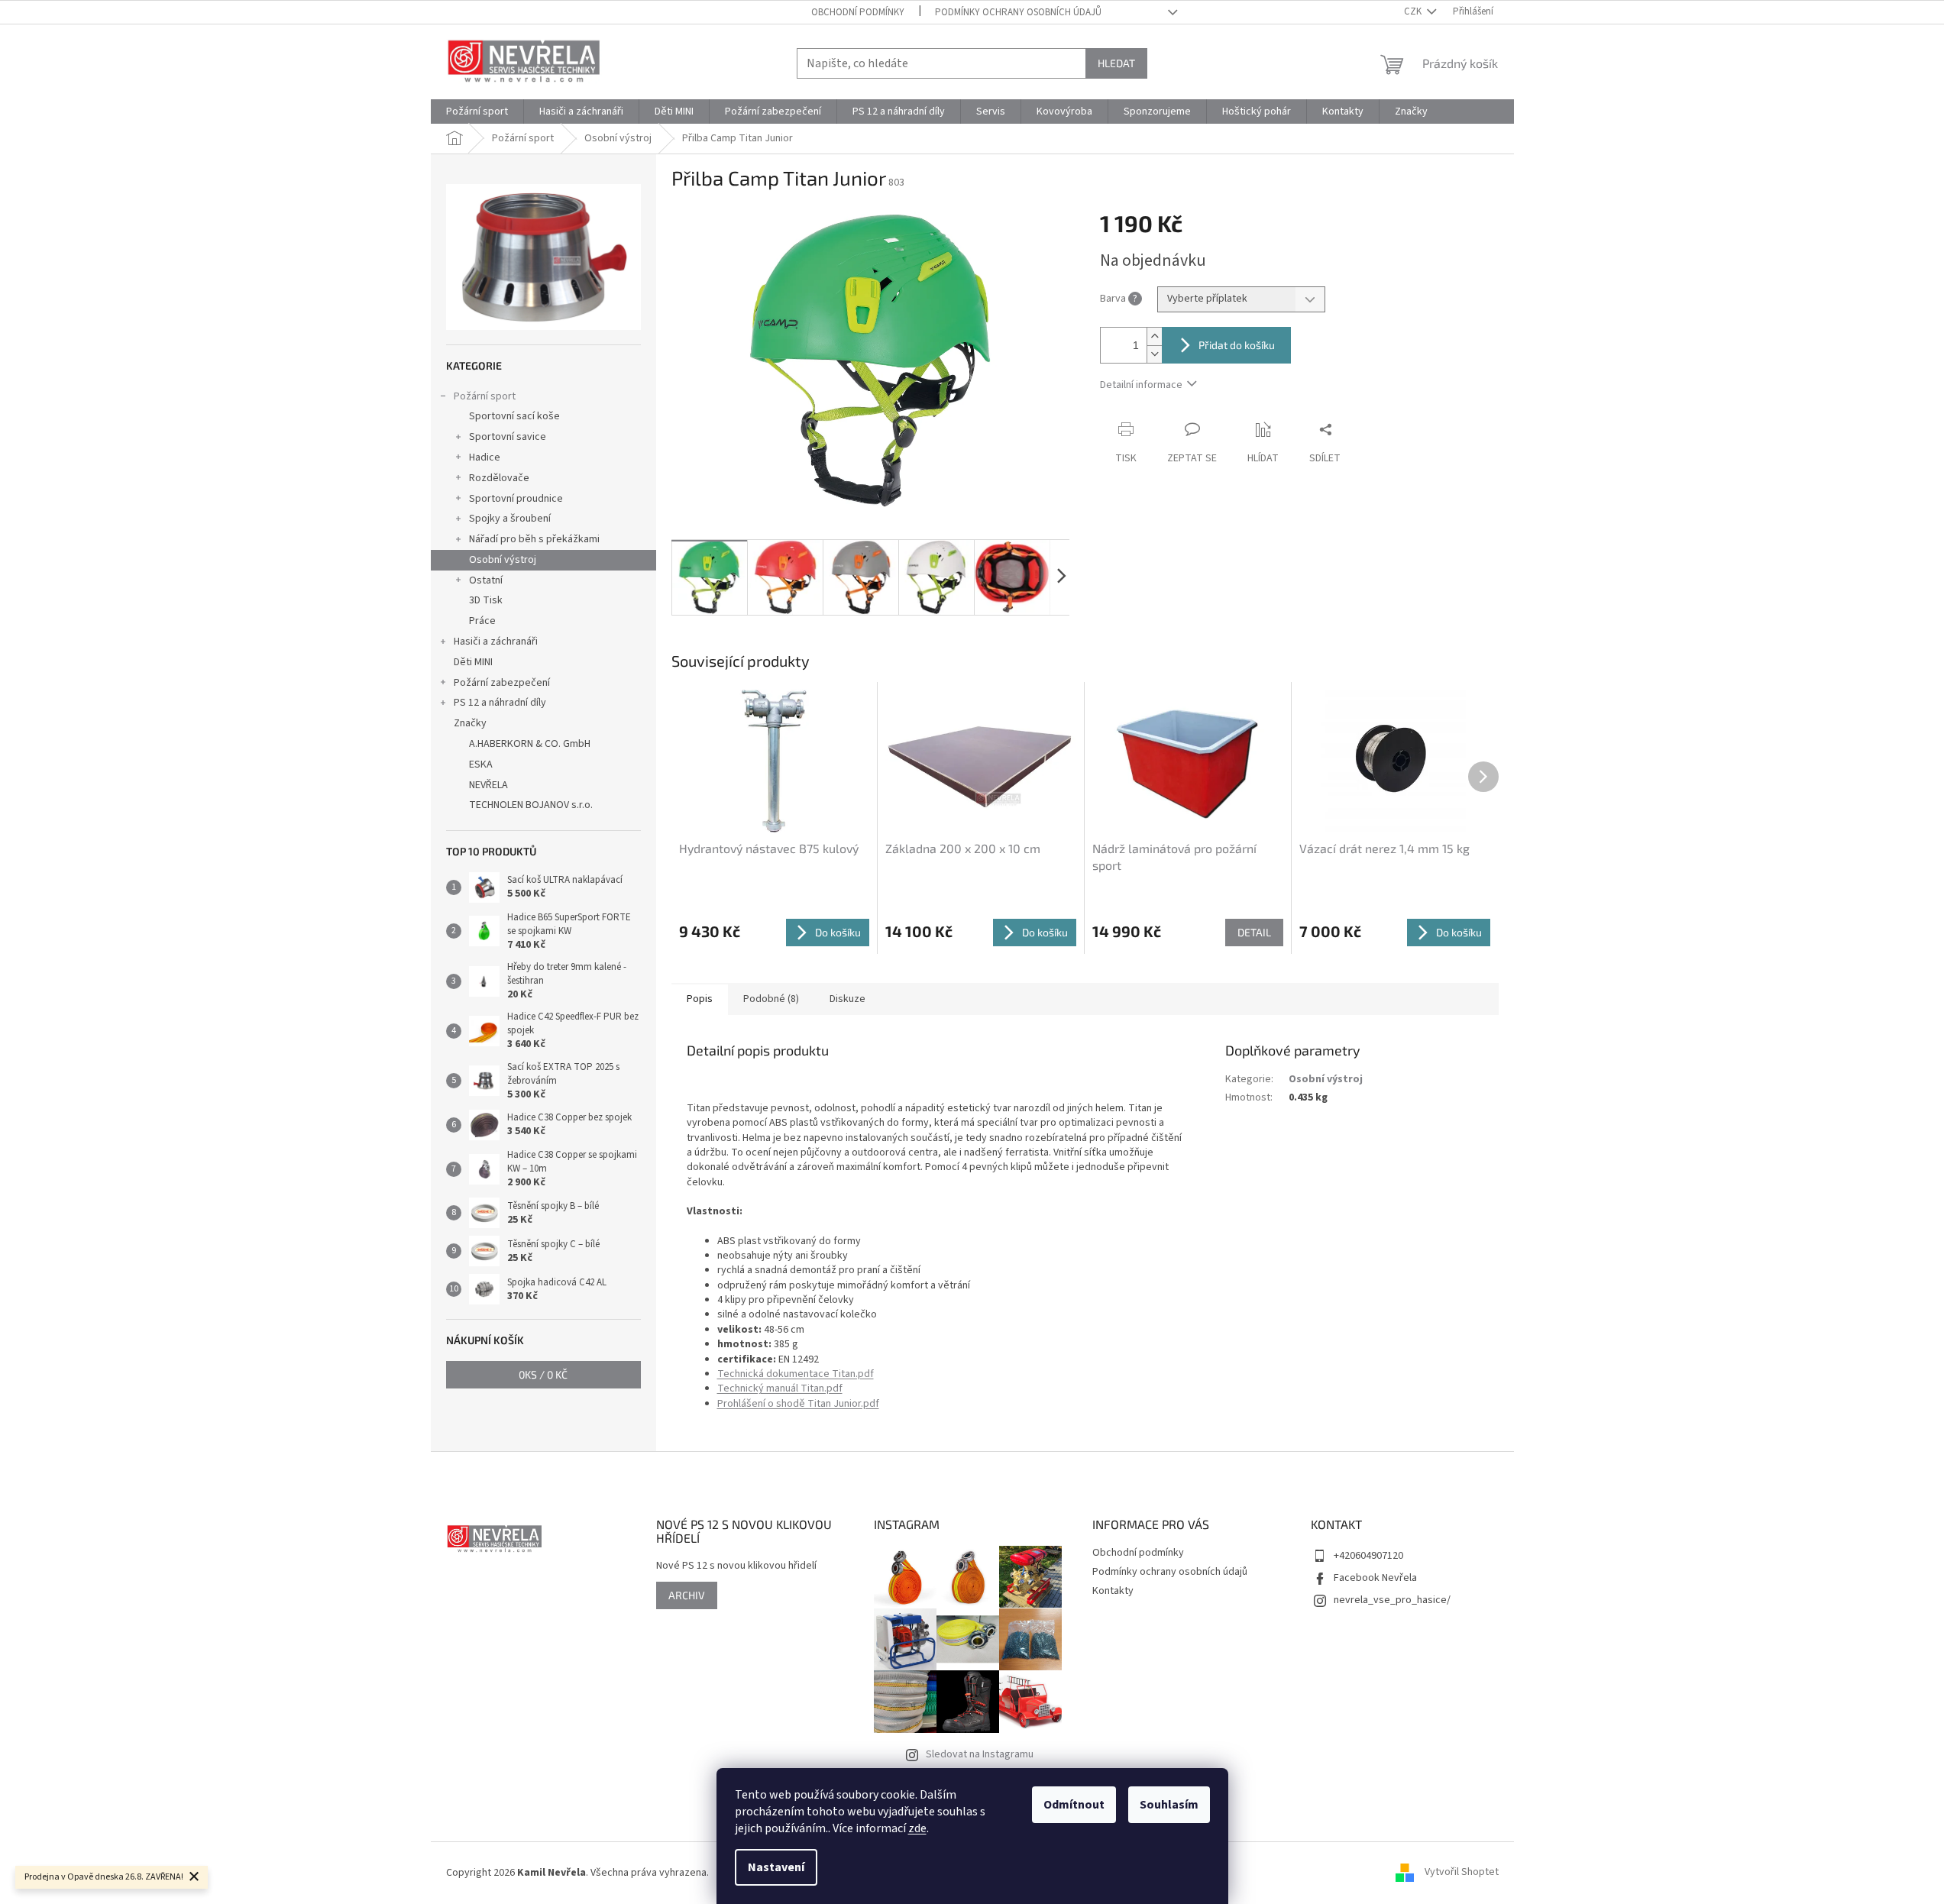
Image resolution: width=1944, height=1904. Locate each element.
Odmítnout (1074, 1805)
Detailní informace (1141, 385)
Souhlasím (1169, 1805)
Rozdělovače (499, 478)
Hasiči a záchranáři (496, 642)
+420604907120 (1368, 1556)
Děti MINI (473, 662)
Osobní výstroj (503, 560)
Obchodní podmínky (858, 12)
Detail (1254, 932)
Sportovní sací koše (514, 416)
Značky (470, 723)
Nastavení (776, 1867)
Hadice (485, 457)
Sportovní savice (508, 437)
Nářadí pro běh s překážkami (534, 539)
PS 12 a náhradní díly (500, 703)
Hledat (1116, 63)
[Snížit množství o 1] (1154, 354)
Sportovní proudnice (516, 499)
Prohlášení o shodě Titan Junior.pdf (798, 1404)
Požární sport (485, 396)
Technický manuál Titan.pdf (780, 1388)
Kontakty (1113, 1591)
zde (917, 1828)
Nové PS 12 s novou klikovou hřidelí (736, 1566)
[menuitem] (477, 112)
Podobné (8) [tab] (771, 999)
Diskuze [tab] (847, 999)
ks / (543, 1374)
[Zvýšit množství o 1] (1154, 336)
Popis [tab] (700, 999)
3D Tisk (486, 600)
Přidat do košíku (1237, 345)
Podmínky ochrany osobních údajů (1018, 12)
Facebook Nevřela (1375, 1578)
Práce (482, 621)
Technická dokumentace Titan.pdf (796, 1374)
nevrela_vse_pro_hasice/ (1392, 1600)
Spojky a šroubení (510, 519)
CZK (1414, 11)
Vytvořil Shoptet (1462, 1873)
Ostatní (486, 580)
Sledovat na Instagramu (980, 1754)
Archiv (687, 1595)
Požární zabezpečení (502, 683)
